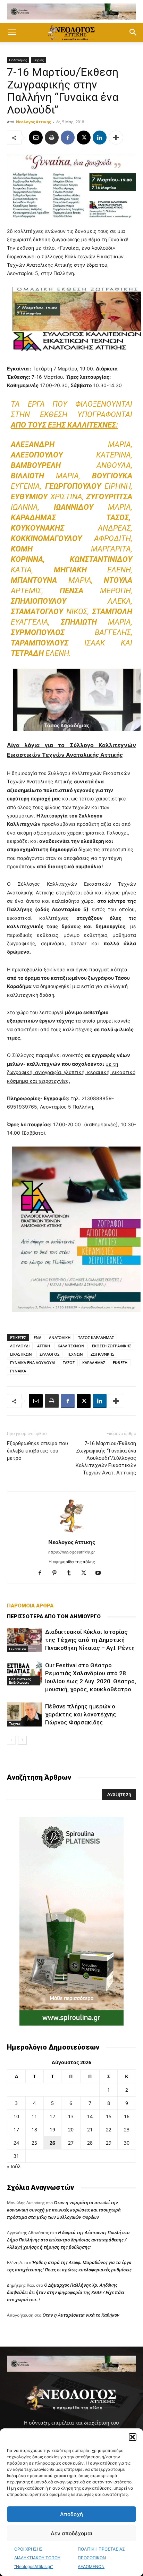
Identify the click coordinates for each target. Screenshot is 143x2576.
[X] (84, 138)
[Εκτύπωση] (52, 138)
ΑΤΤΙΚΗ (44, 1346)
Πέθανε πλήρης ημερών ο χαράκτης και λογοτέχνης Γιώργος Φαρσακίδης (81, 1714)
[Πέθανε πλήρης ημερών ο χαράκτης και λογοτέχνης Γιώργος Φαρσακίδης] (24, 1714)
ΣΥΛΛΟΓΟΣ (49, 1354)
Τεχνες (38, 60)
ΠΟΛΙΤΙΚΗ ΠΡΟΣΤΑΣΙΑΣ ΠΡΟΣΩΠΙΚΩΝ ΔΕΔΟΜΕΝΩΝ (101, 2558)
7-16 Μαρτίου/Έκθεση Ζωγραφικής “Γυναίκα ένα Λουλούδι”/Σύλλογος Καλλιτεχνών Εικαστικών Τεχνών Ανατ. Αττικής (106, 1458)
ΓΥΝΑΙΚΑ (18, 1371)
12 (52, 2116)
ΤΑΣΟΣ (69, 1363)
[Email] (36, 138)
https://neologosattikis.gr (71, 1552)
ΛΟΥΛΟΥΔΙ (20, 1346)
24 (16, 2143)
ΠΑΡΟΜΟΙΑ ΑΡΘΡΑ (30, 1606)
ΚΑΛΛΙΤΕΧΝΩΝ (71, 1346)
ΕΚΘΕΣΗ (120, 1363)
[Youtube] (101, 1573)
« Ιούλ (14, 2166)
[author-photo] (71, 1532)
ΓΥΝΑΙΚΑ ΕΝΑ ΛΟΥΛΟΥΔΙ (33, 1363)
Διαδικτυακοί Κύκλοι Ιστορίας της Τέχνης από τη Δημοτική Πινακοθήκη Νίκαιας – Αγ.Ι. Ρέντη (90, 1640)
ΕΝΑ (37, 1337)
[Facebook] (68, 138)
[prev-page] (11, 1740)
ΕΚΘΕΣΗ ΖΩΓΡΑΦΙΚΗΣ (112, 1346)
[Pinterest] (57, 1573)
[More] (116, 138)
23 (127, 2129)
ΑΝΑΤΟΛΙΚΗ (60, 1337)
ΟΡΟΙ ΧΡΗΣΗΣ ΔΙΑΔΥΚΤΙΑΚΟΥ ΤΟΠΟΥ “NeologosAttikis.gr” (37, 2558)
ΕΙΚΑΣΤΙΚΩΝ (21, 1354)
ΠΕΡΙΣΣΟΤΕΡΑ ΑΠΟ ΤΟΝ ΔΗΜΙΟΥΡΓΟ (54, 1616)
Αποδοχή (71, 2514)
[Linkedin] (100, 138)
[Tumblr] (72, 1573)
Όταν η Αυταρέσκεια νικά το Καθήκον (81, 2315)
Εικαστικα (18, 1649)
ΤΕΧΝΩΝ (75, 1354)
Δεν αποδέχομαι (71, 2533)
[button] (133, 2437)
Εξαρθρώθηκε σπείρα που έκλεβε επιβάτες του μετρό (37, 1451)
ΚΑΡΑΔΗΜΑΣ (94, 1363)
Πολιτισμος (18, 60)
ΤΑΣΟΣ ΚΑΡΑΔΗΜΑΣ (96, 1337)
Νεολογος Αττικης (33, 122)
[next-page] (22, 1740)
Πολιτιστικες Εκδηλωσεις (20, 1681)
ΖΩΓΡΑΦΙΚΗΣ (102, 1354)
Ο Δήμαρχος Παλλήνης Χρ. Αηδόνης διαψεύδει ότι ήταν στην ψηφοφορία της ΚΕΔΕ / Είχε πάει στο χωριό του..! (66, 2292)
